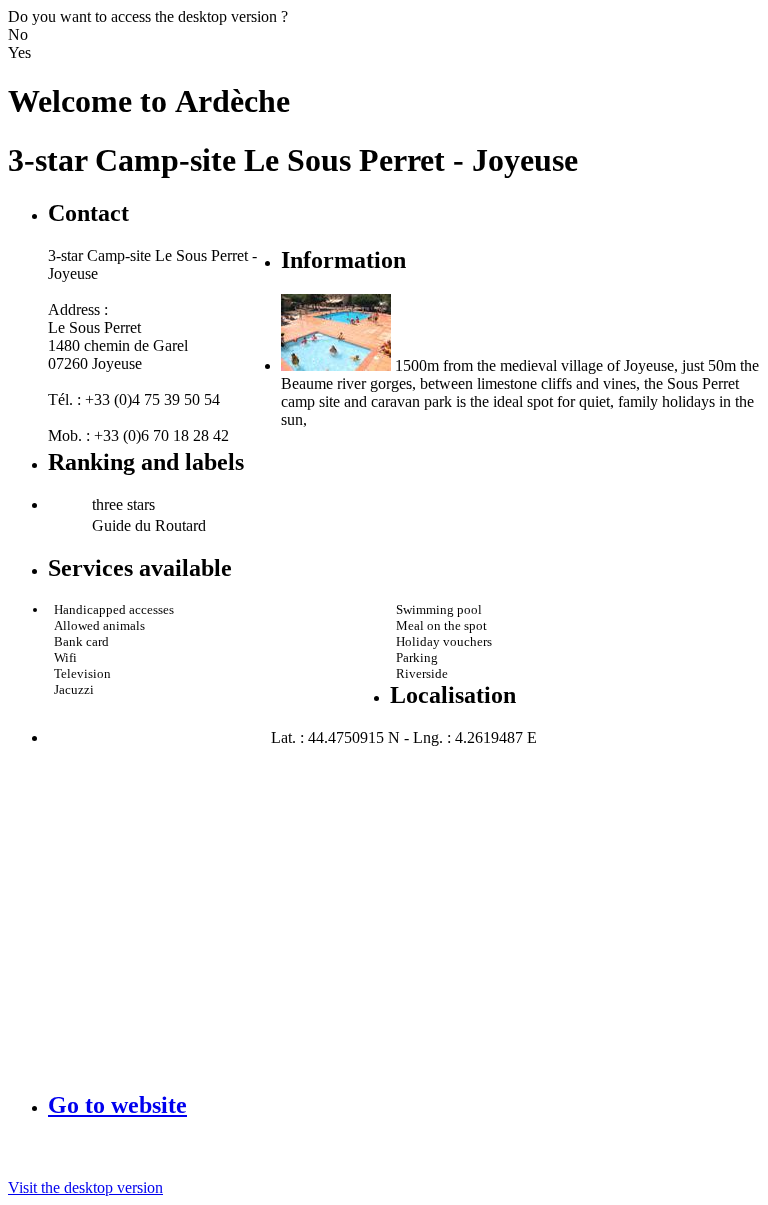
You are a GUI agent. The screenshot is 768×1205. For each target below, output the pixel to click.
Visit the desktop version (85, 1187)
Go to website (117, 1105)
